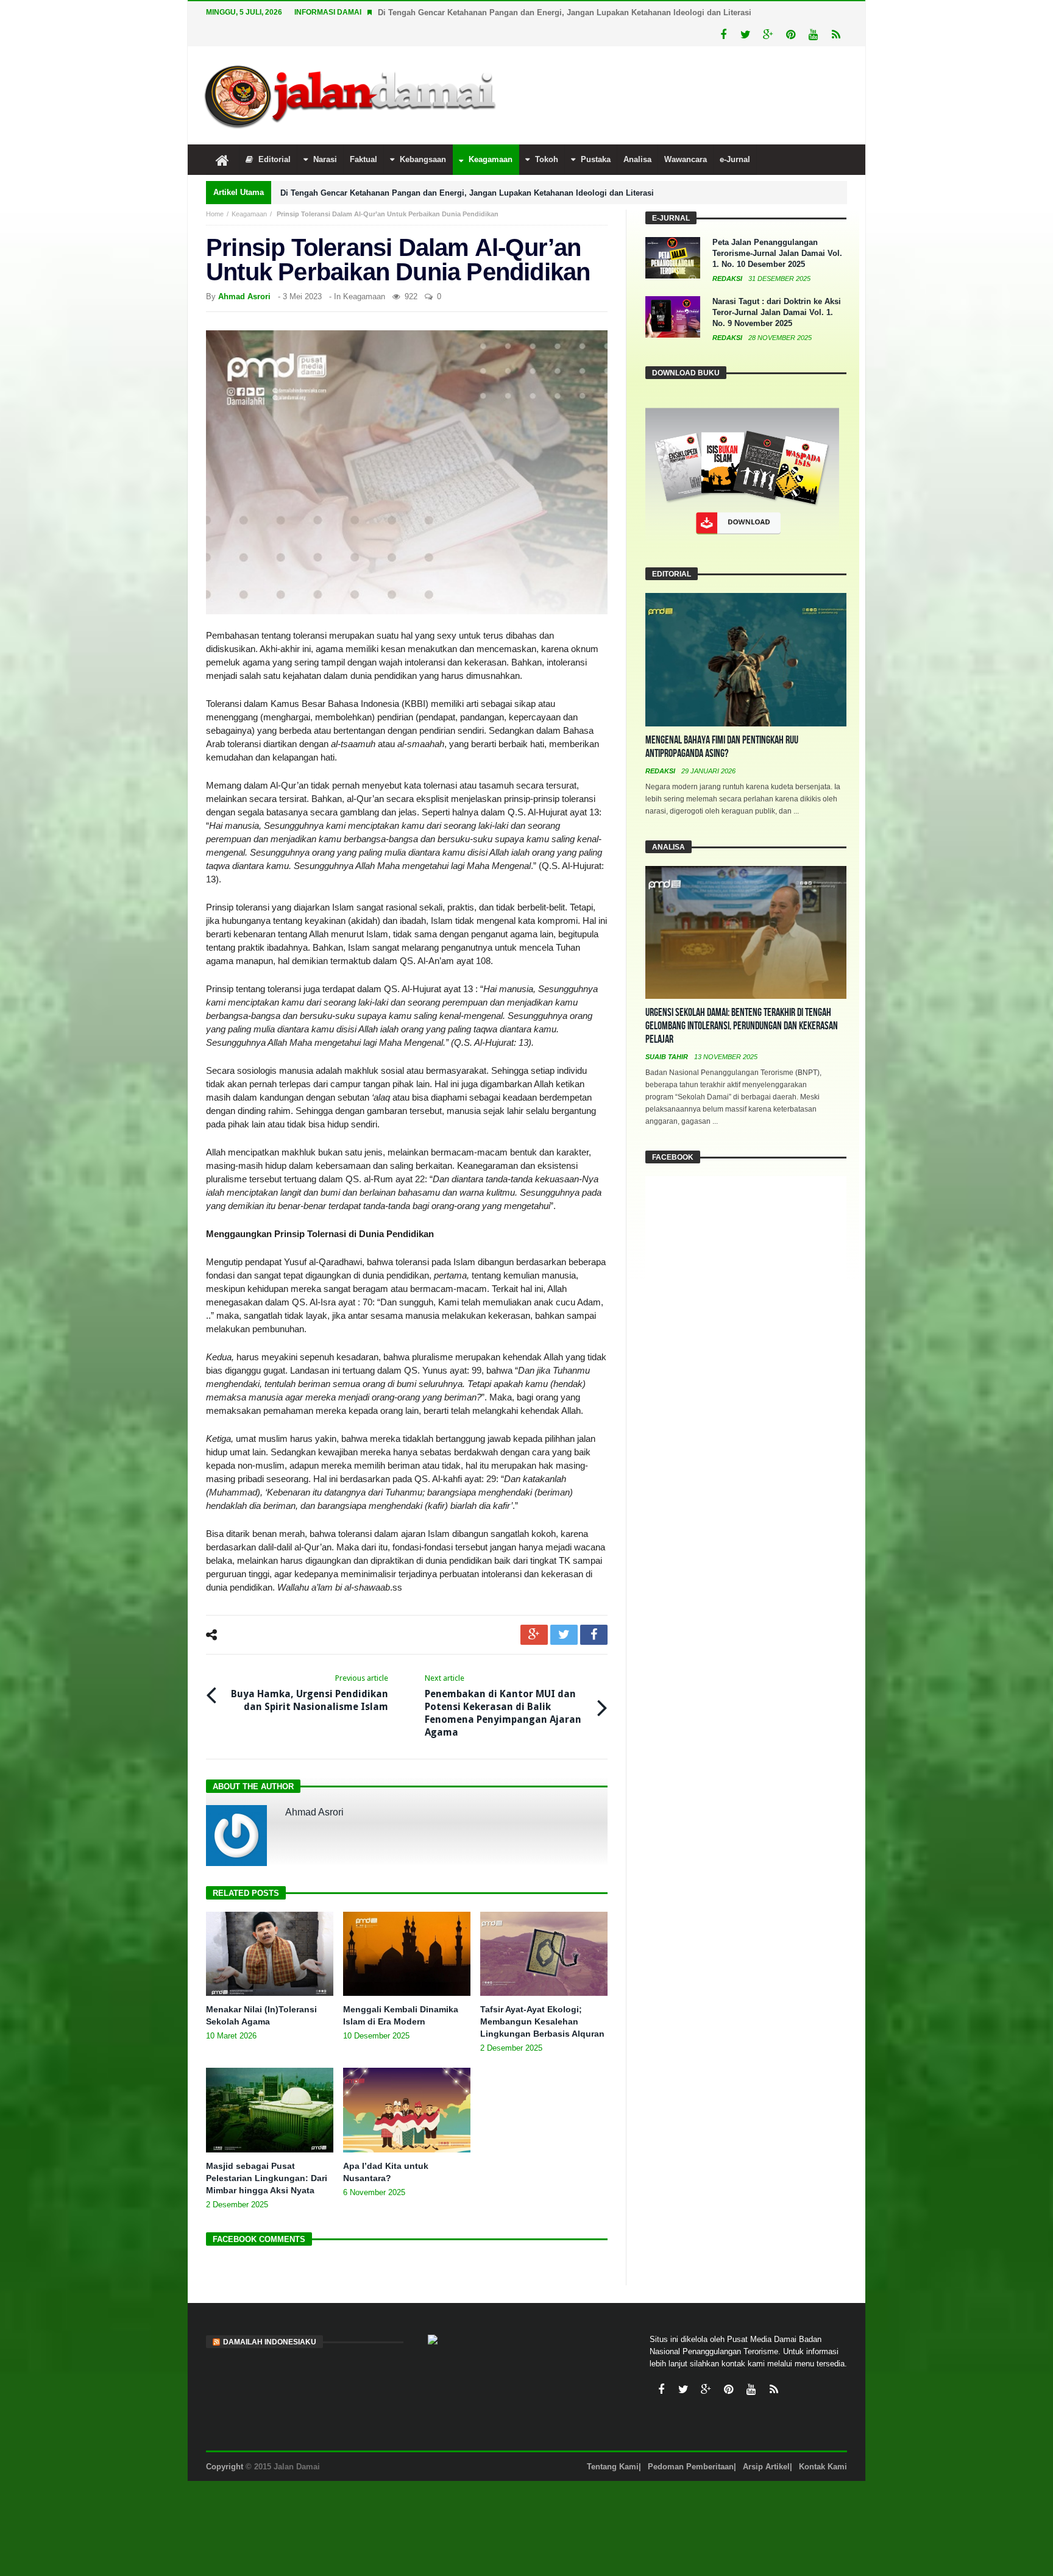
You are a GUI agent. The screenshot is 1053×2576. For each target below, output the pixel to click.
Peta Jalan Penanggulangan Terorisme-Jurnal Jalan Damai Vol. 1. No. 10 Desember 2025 (777, 253)
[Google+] (768, 35)
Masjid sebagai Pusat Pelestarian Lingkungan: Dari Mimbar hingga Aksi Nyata (267, 2178)
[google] (534, 1635)
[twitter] (564, 1635)
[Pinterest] (791, 35)
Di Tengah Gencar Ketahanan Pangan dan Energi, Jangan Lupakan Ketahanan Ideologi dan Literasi (565, 12)
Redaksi (728, 279)
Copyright (225, 2467)
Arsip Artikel (766, 2467)
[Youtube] (813, 35)
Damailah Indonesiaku (270, 2342)
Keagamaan (249, 214)
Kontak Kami (823, 2467)
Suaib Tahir (668, 1057)
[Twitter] (746, 35)
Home (215, 214)
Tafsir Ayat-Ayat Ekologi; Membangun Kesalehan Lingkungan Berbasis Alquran (542, 2021)
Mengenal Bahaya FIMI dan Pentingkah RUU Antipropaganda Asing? (722, 747)
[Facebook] (723, 35)
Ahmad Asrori (244, 296)
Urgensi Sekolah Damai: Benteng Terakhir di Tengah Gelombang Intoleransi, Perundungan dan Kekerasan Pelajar (742, 1026)
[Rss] (836, 35)
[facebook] (594, 1635)
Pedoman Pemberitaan (691, 2467)
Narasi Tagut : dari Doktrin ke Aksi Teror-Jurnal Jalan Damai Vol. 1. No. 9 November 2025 (777, 312)
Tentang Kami (613, 2467)
